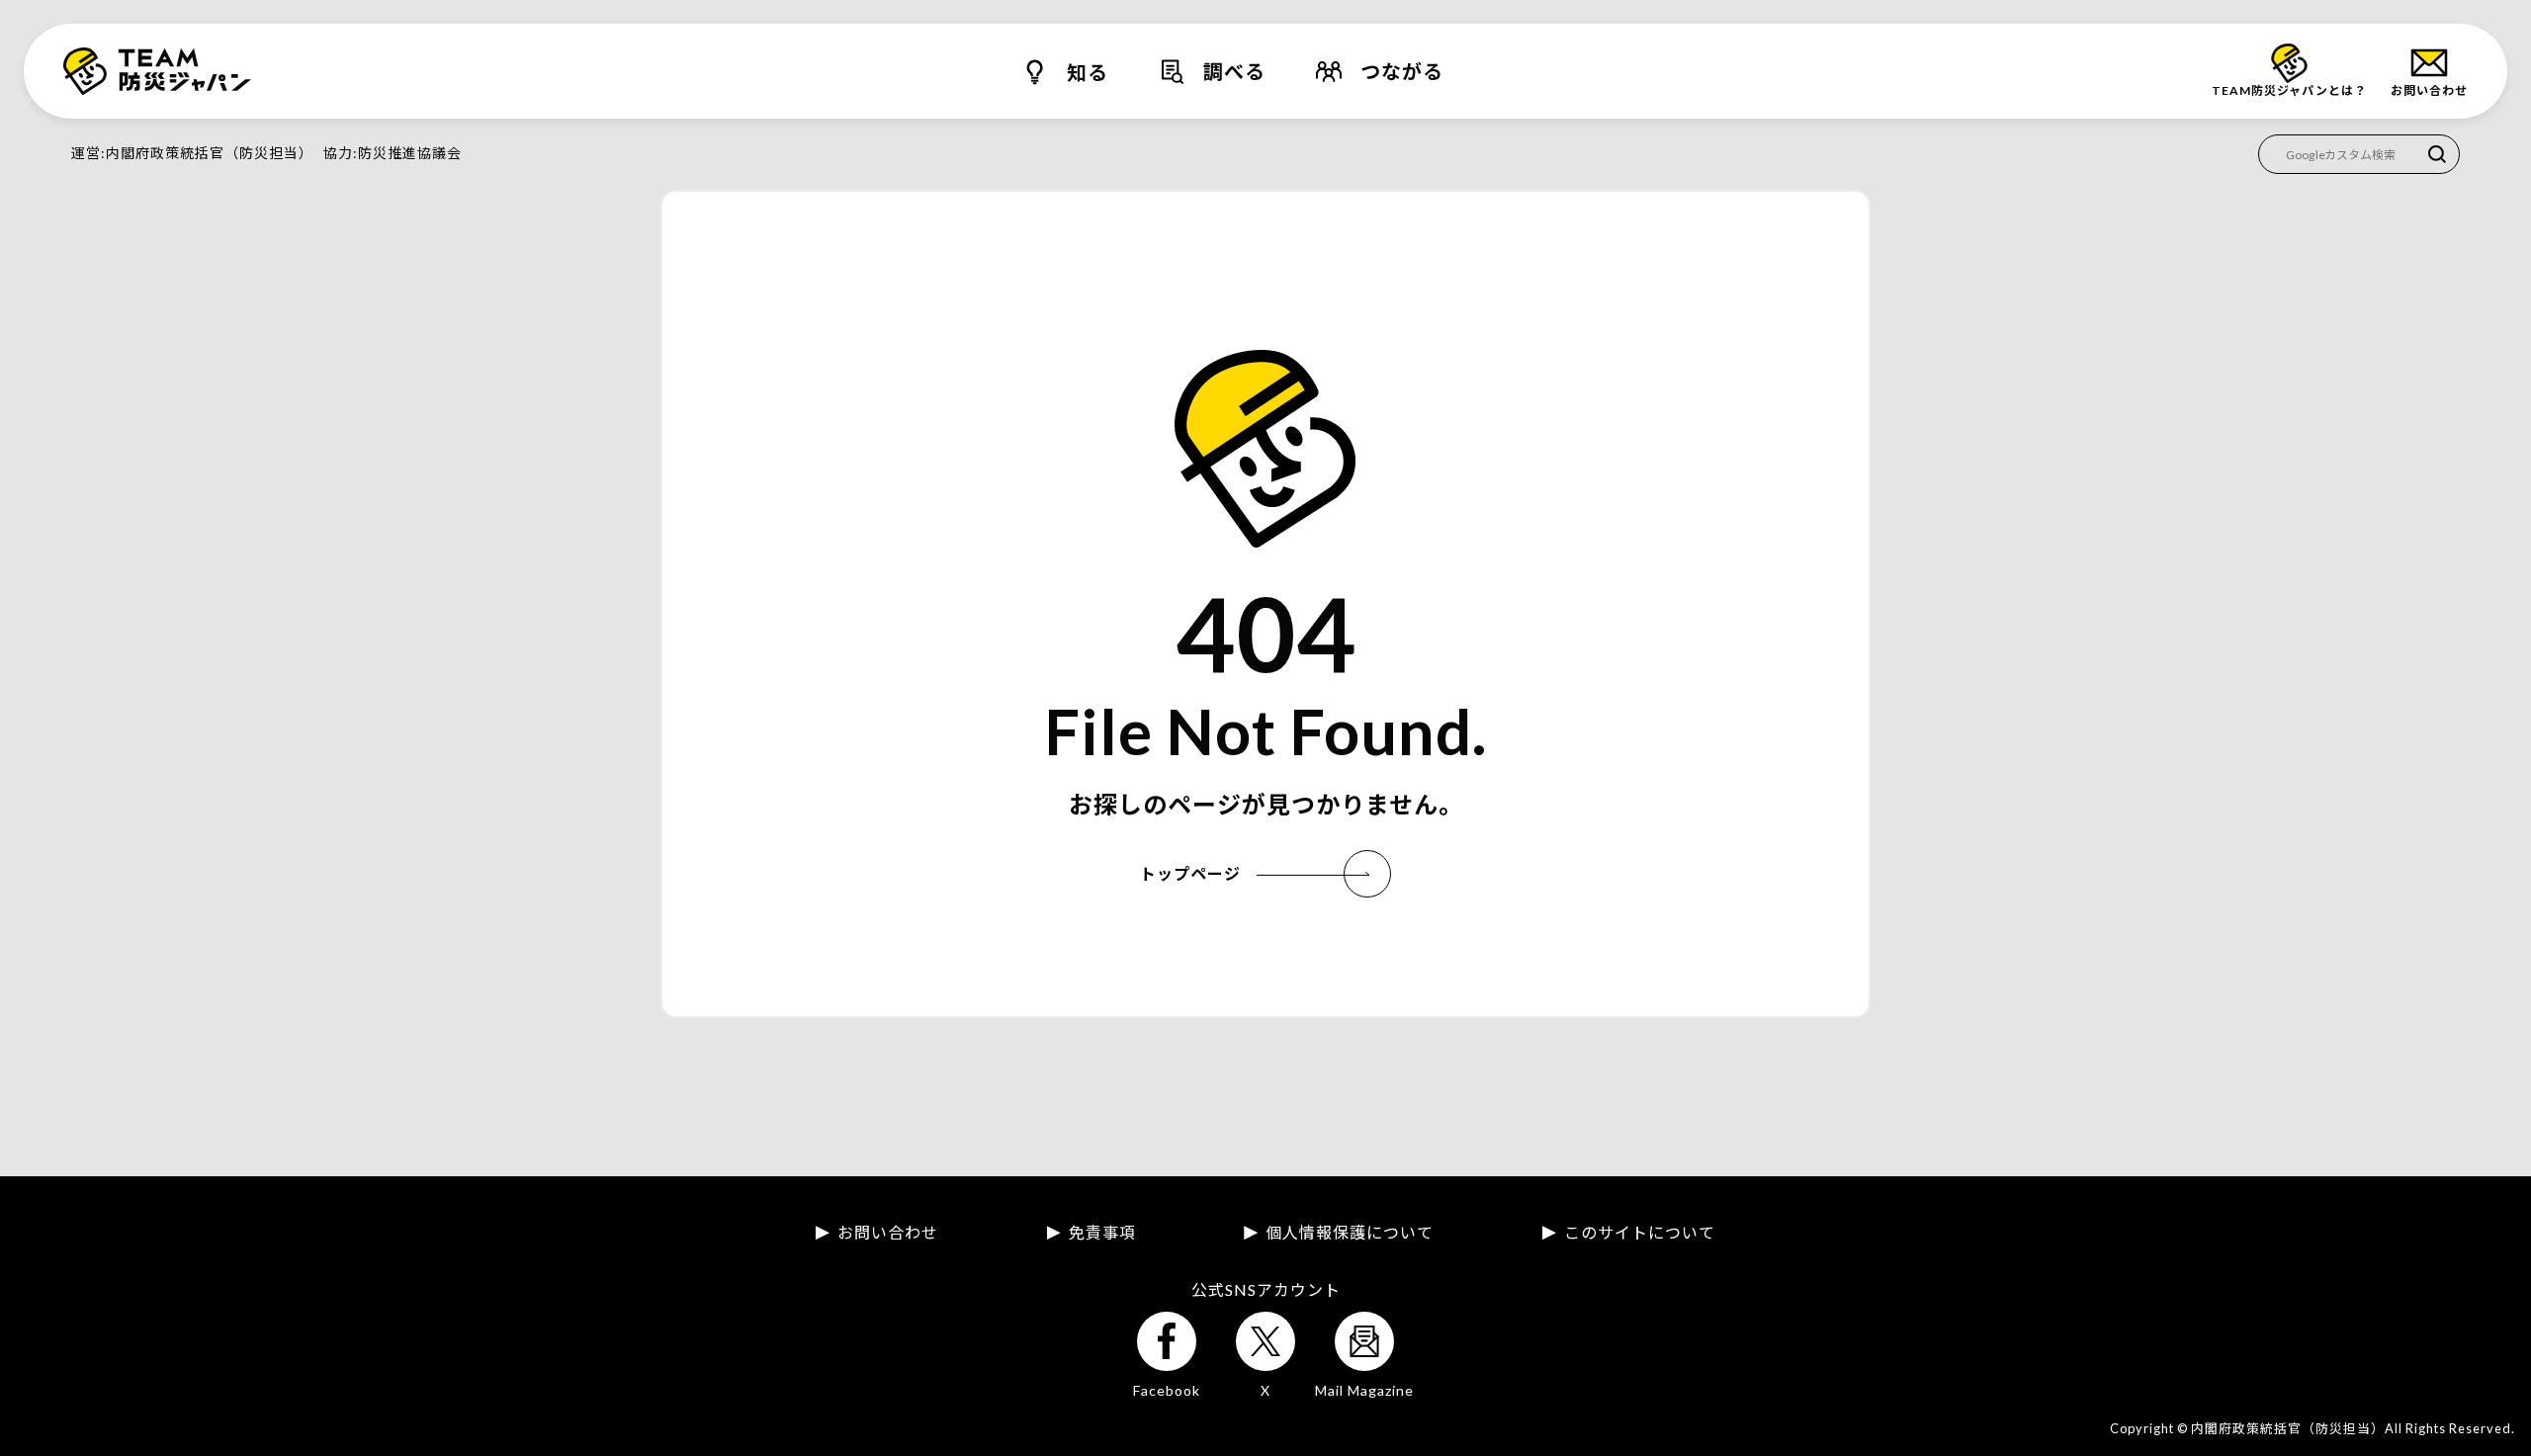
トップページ (1190, 873)
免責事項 (1102, 1233)
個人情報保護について (1350, 1233)
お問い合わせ (888, 1233)
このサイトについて (1640, 1233)
